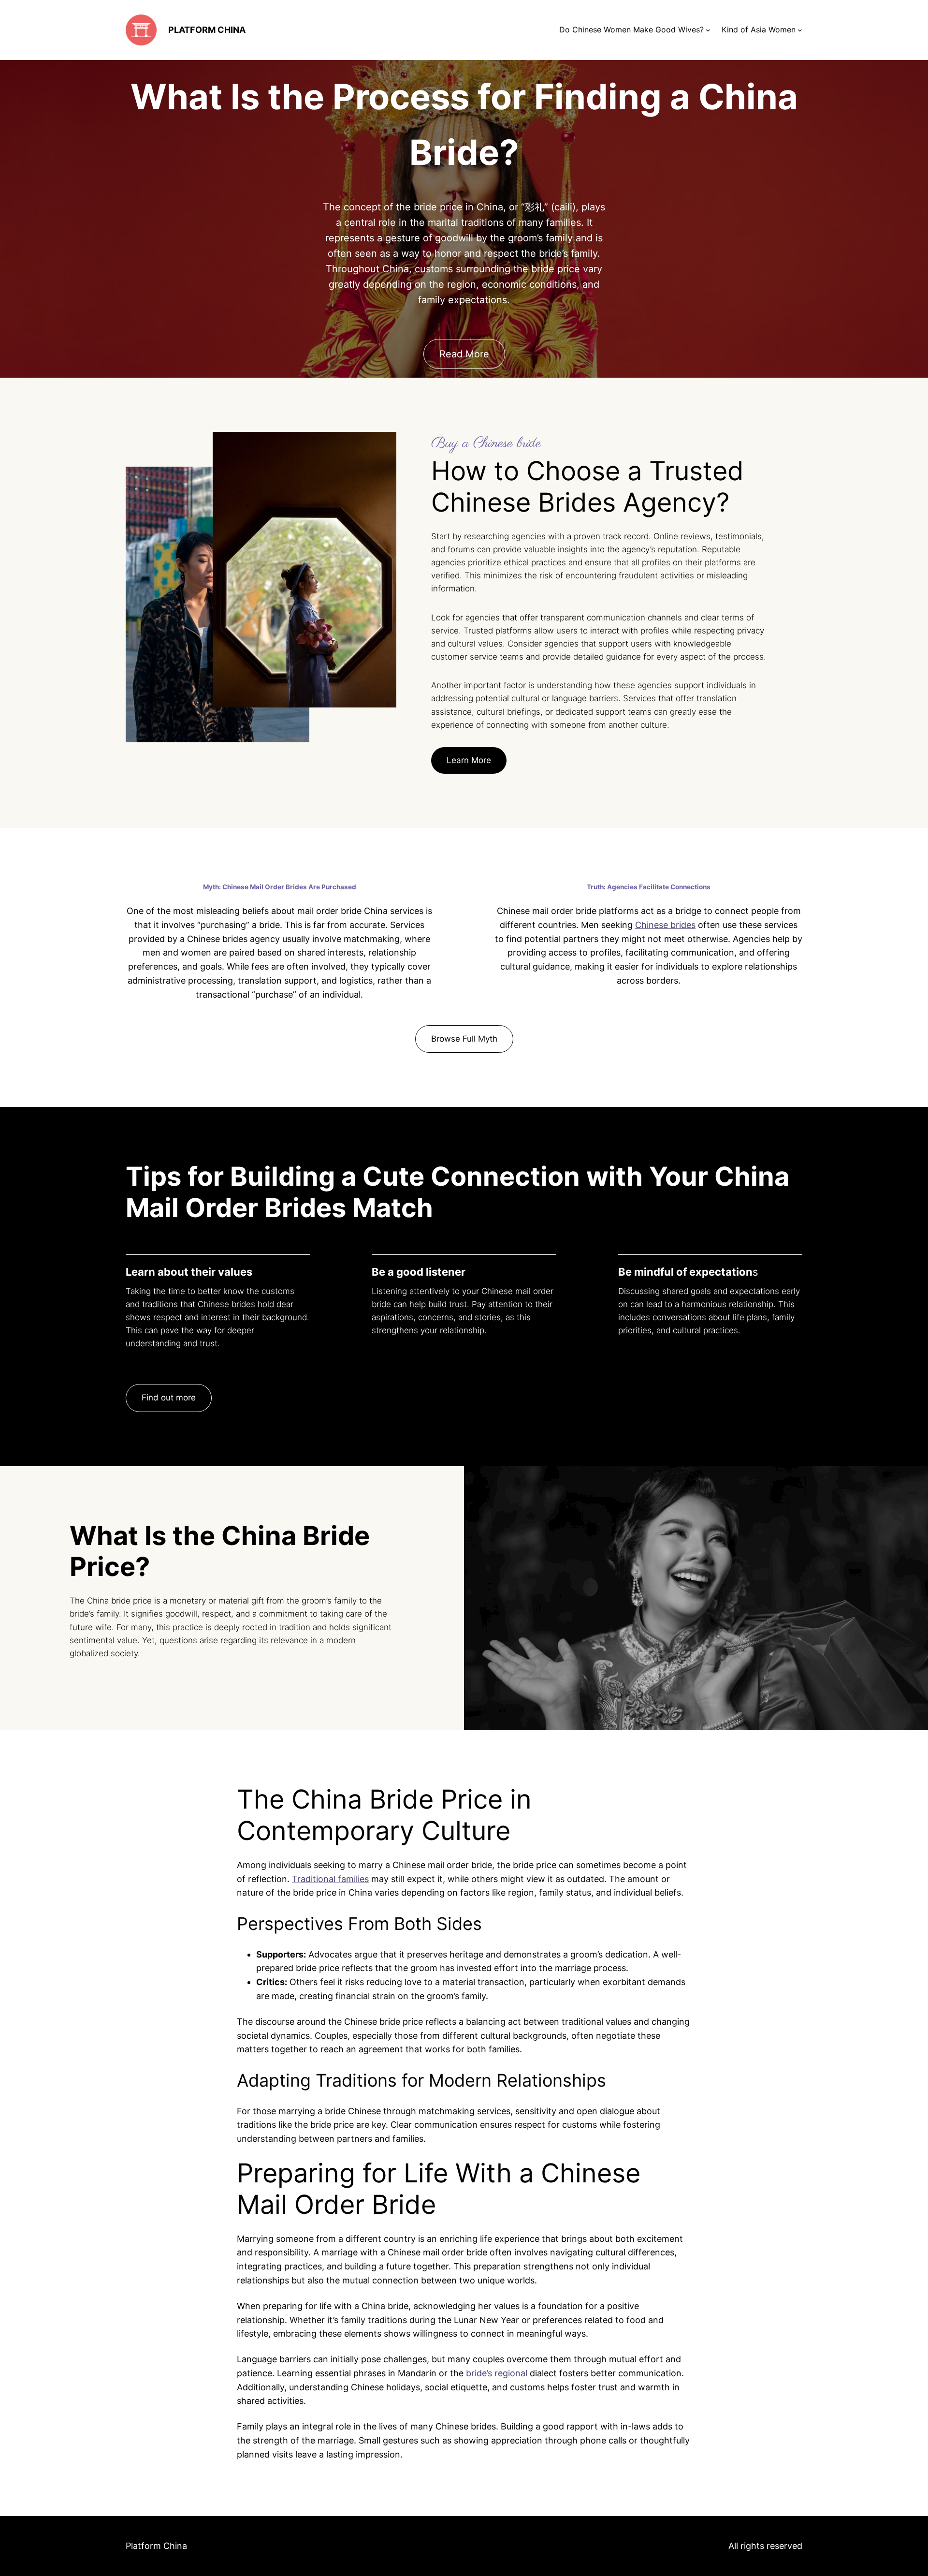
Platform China (207, 30)
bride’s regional (497, 2373)
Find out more (169, 1398)
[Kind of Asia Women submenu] (800, 30)
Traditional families (330, 1879)
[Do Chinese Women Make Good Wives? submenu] (708, 30)
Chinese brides (665, 925)
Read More (464, 354)
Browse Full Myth (464, 1039)
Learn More (469, 760)
